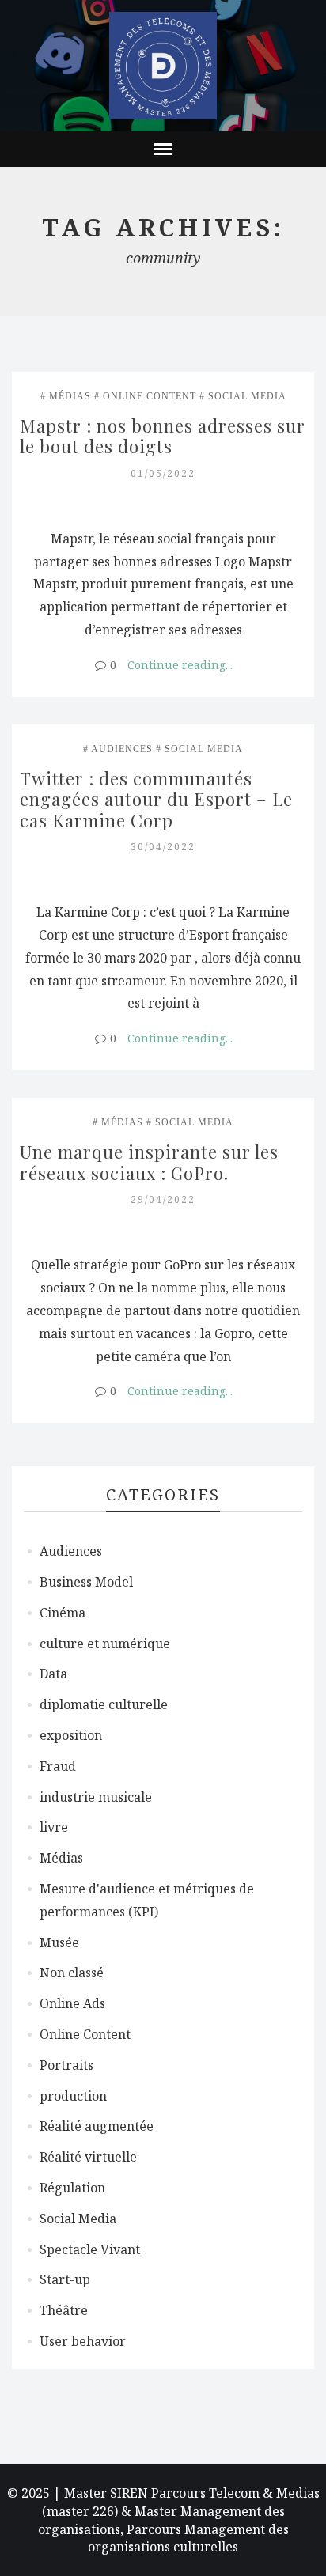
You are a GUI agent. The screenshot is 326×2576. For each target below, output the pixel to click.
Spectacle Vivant (90, 2249)
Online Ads (72, 2003)
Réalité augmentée (97, 2126)
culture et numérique (105, 1644)
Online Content (150, 396)
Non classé (72, 1973)
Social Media (247, 396)
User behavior (83, 2341)
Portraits (66, 2065)
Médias (70, 396)
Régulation (72, 2188)
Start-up (65, 2279)
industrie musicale (96, 1797)
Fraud (58, 1766)
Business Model (86, 1582)
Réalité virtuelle (88, 2157)
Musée (59, 1942)
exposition (71, 1735)
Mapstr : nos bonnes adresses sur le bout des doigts (165, 436)
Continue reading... (180, 665)
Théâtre (64, 2310)
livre (54, 1827)
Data (53, 1674)
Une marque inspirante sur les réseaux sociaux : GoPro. (152, 1162)
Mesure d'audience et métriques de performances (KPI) (147, 1900)
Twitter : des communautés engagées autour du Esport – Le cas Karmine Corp (159, 799)
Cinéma (63, 1613)
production (73, 2096)
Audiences (122, 749)
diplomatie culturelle (104, 1704)
